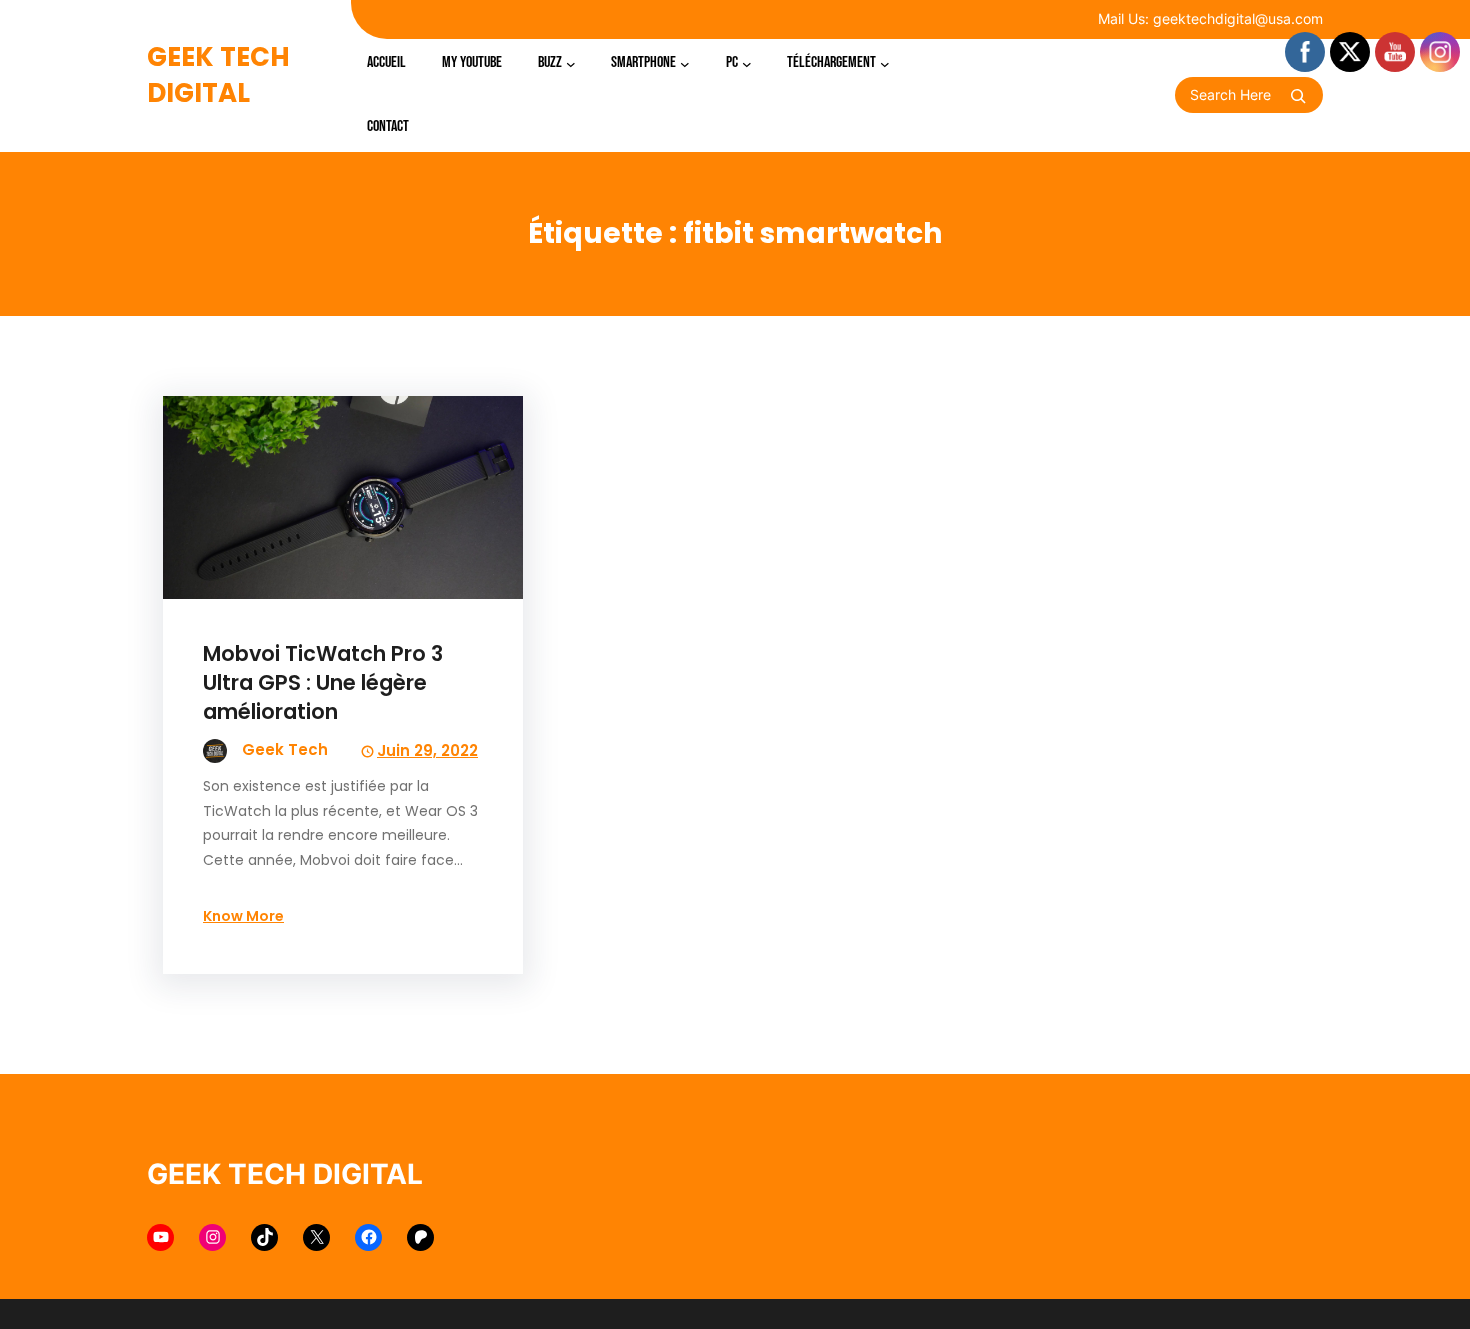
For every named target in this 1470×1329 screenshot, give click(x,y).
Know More (243, 916)
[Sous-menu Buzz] (571, 63)
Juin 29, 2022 (427, 750)
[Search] (1298, 96)
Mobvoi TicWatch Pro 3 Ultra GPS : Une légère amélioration (323, 682)
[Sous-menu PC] (747, 63)
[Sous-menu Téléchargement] (885, 63)
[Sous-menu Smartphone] (685, 63)
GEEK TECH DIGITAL (218, 75)
